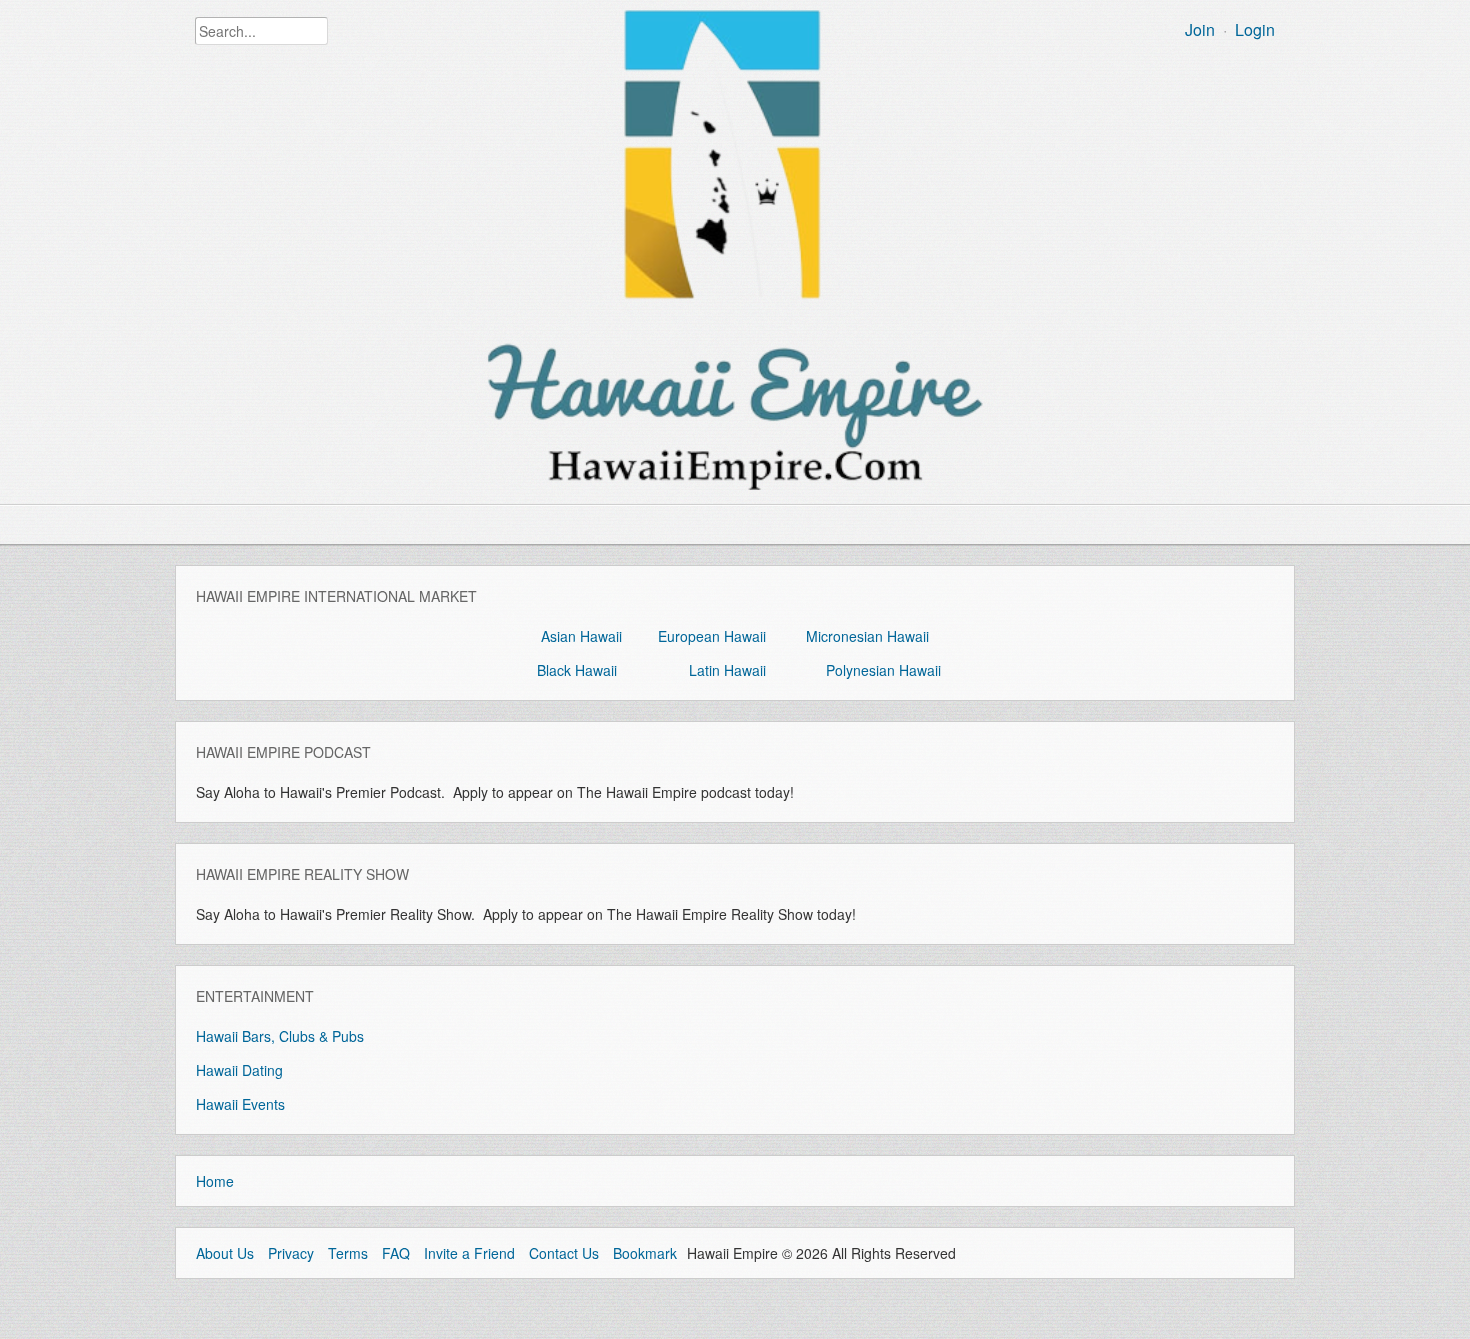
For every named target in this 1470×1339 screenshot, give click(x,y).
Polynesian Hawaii (883, 670)
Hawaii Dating (239, 1070)
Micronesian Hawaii (867, 636)
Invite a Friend (469, 1253)
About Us (225, 1253)
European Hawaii (712, 636)
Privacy (291, 1253)
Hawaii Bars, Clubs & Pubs (280, 1036)
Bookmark (645, 1253)
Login (1255, 29)
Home (215, 1181)
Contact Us (564, 1253)
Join (1200, 29)
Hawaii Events (240, 1104)
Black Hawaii (577, 670)
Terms (348, 1253)
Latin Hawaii (727, 670)
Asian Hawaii (581, 636)
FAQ (396, 1253)
